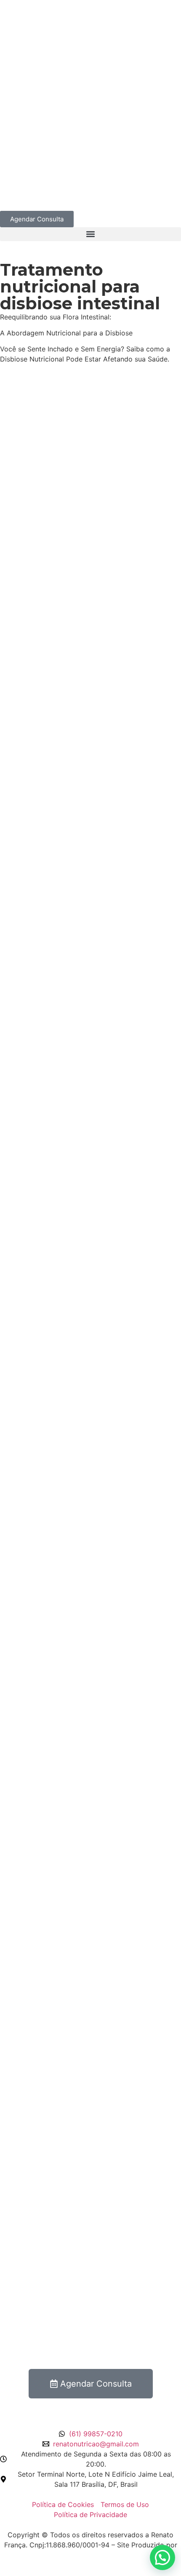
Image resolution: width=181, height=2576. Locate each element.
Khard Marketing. (90, 2555)
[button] (90, 234)
